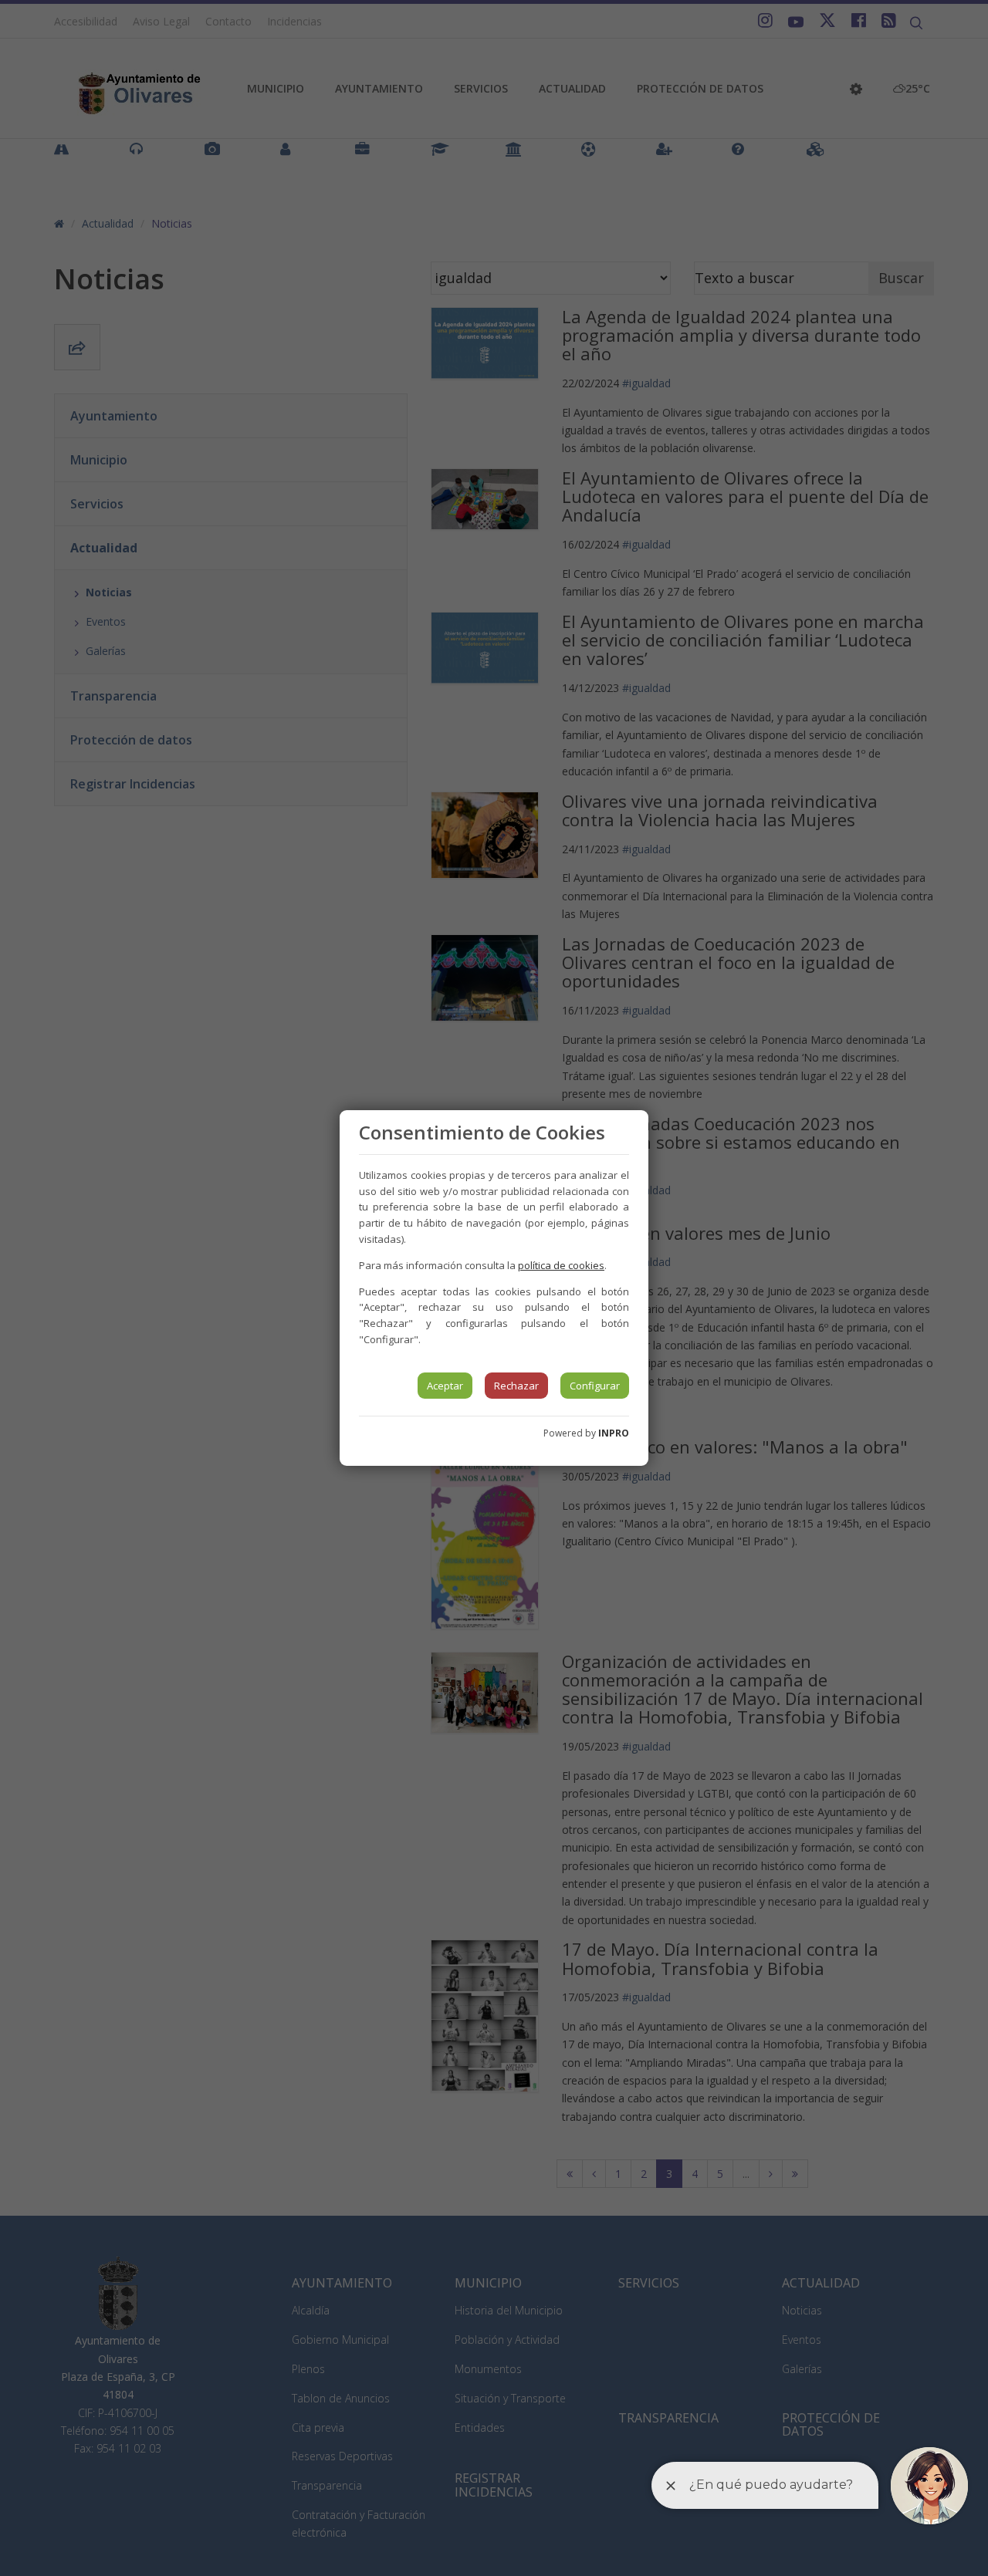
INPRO (614, 1433)
